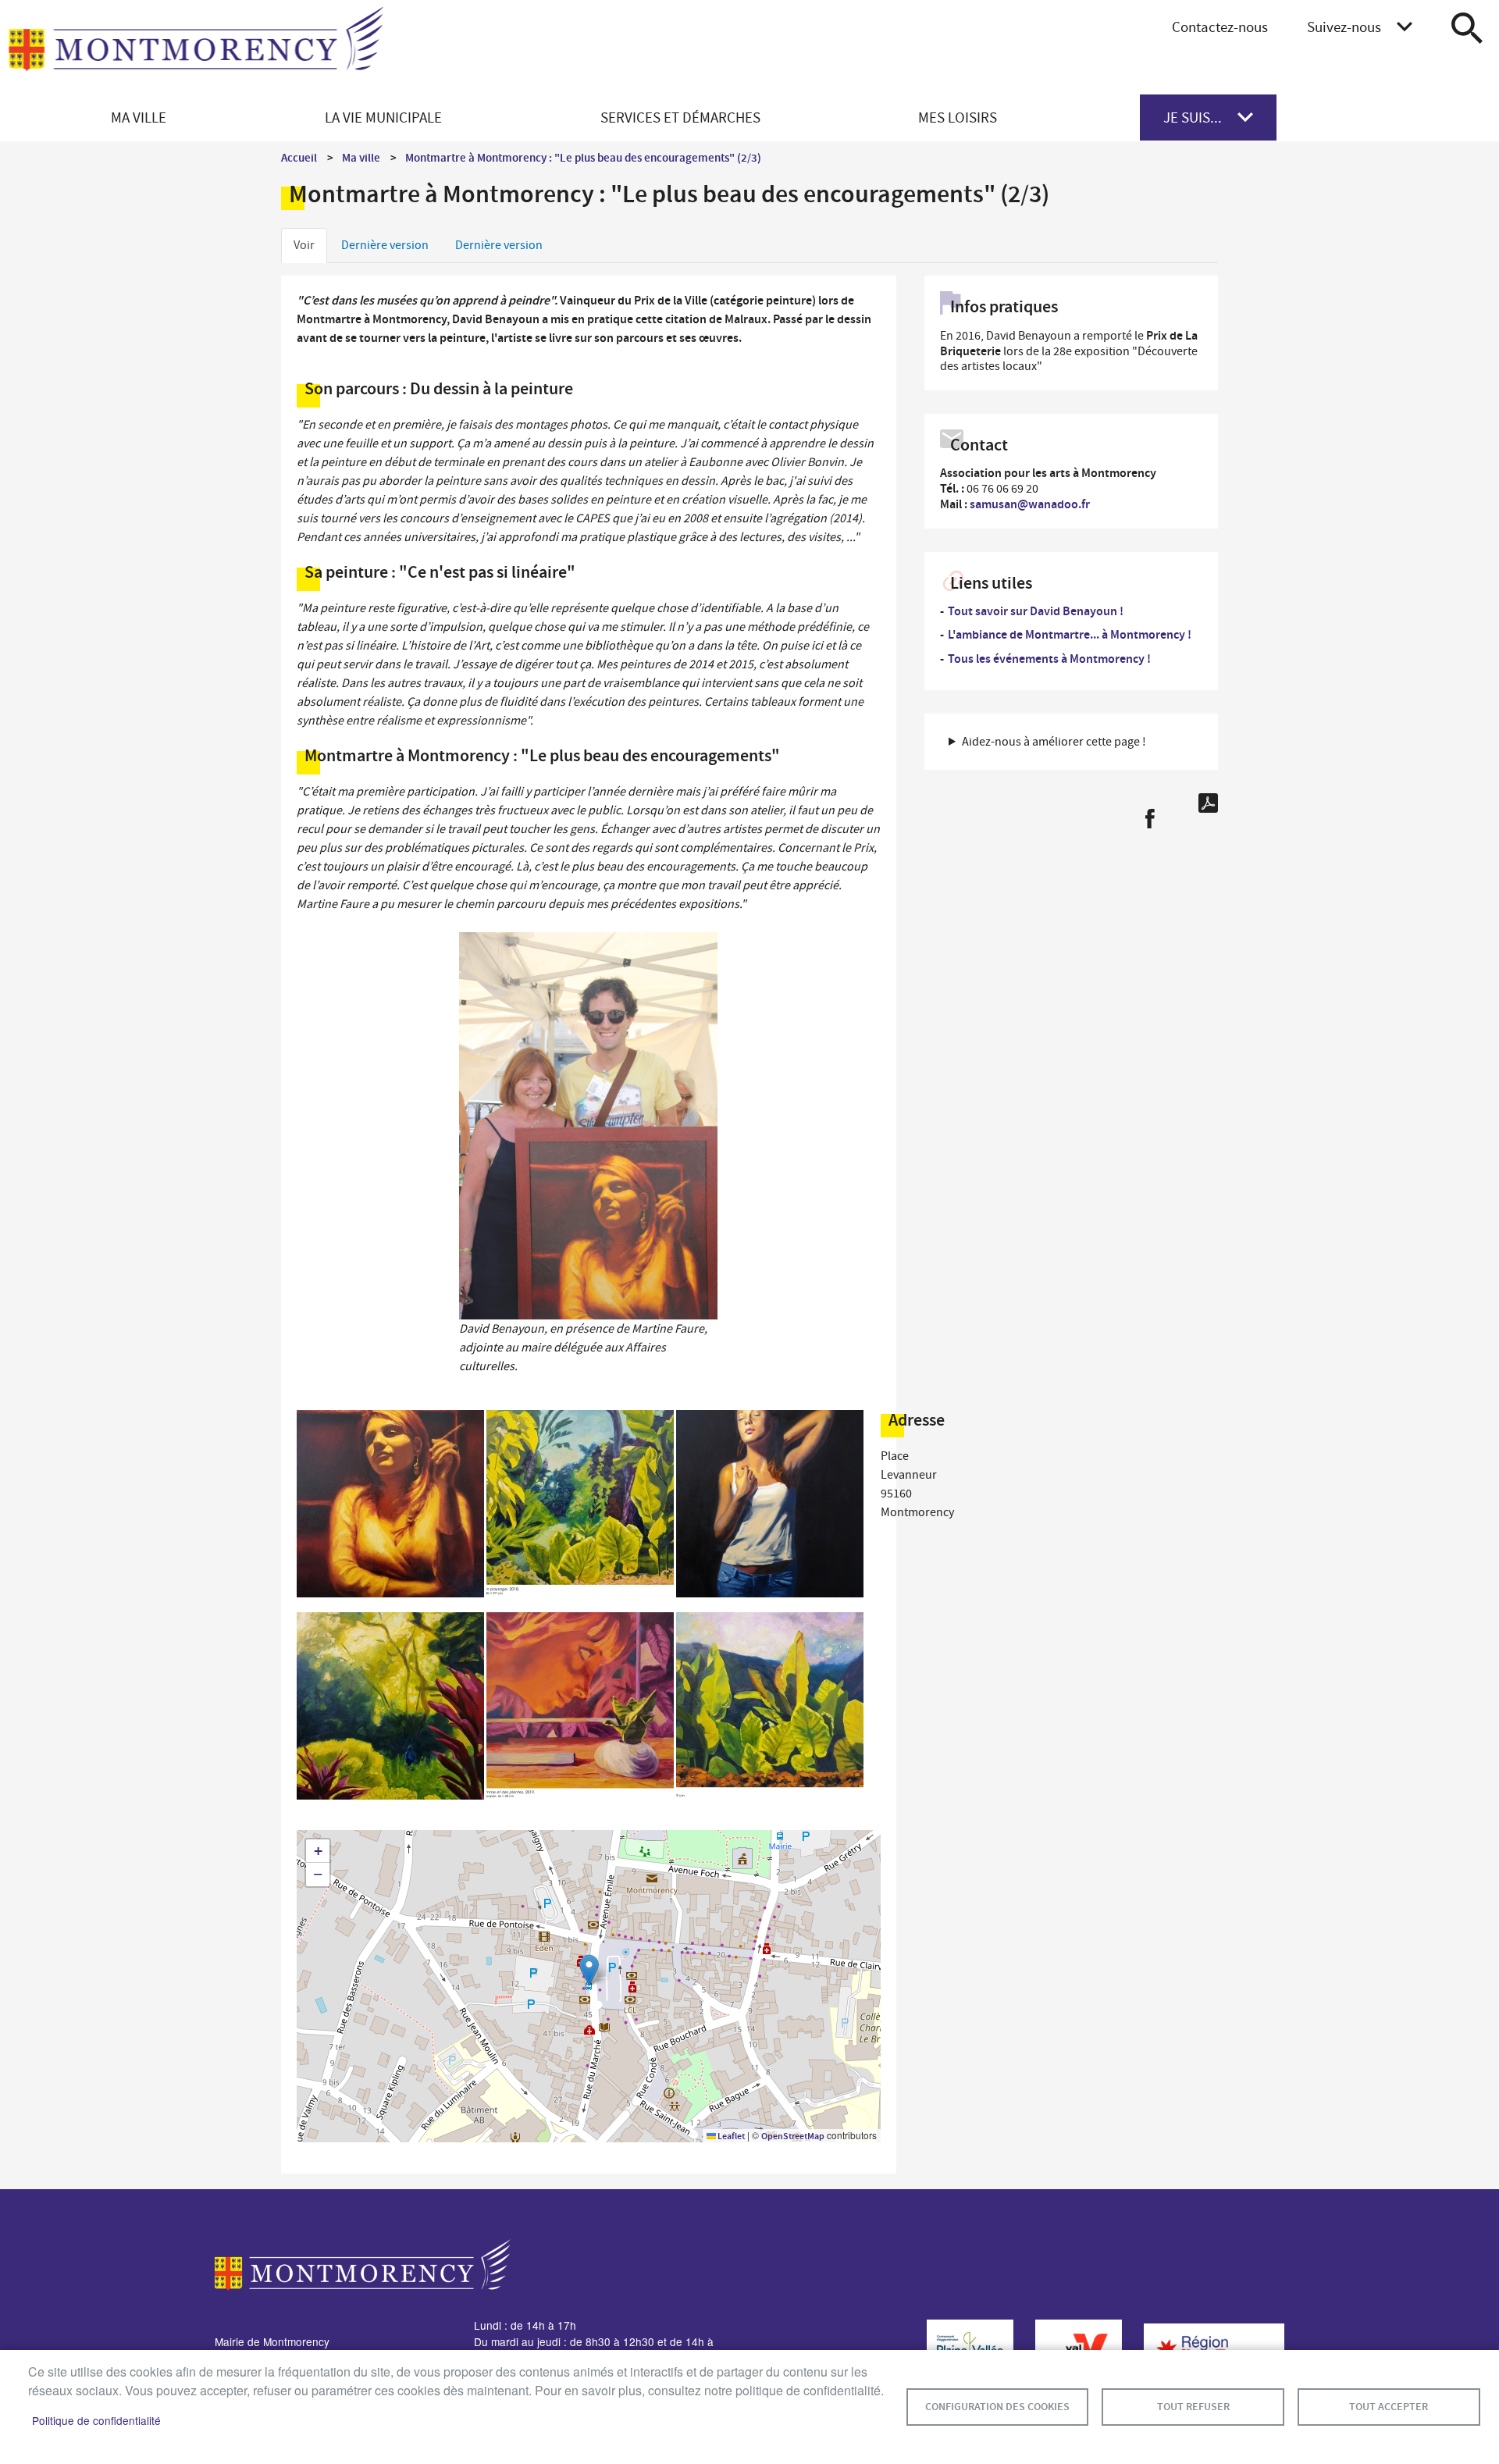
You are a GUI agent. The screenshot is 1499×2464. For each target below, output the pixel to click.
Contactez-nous (1220, 27)
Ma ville (361, 158)
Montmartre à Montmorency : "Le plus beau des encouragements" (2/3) (583, 158)
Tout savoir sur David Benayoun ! (1036, 611)
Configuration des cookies (997, 2407)
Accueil (299, 158)
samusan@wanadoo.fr (1030, 504)
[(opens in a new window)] (962, 2348)
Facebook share (1150, 819)
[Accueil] (196, 48)
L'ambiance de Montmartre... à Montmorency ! (1070, 634)
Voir (304, 245)
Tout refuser (1193, 2407)
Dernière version (385, 245)
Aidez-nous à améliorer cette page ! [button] (1054, 742)
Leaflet (730, 2136)
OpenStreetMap (793, 2136)
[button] (390, 1507)
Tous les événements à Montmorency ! (1049, 659)
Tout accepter (1389, 2407)
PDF (1208, 803)
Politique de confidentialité (96, 2420)
